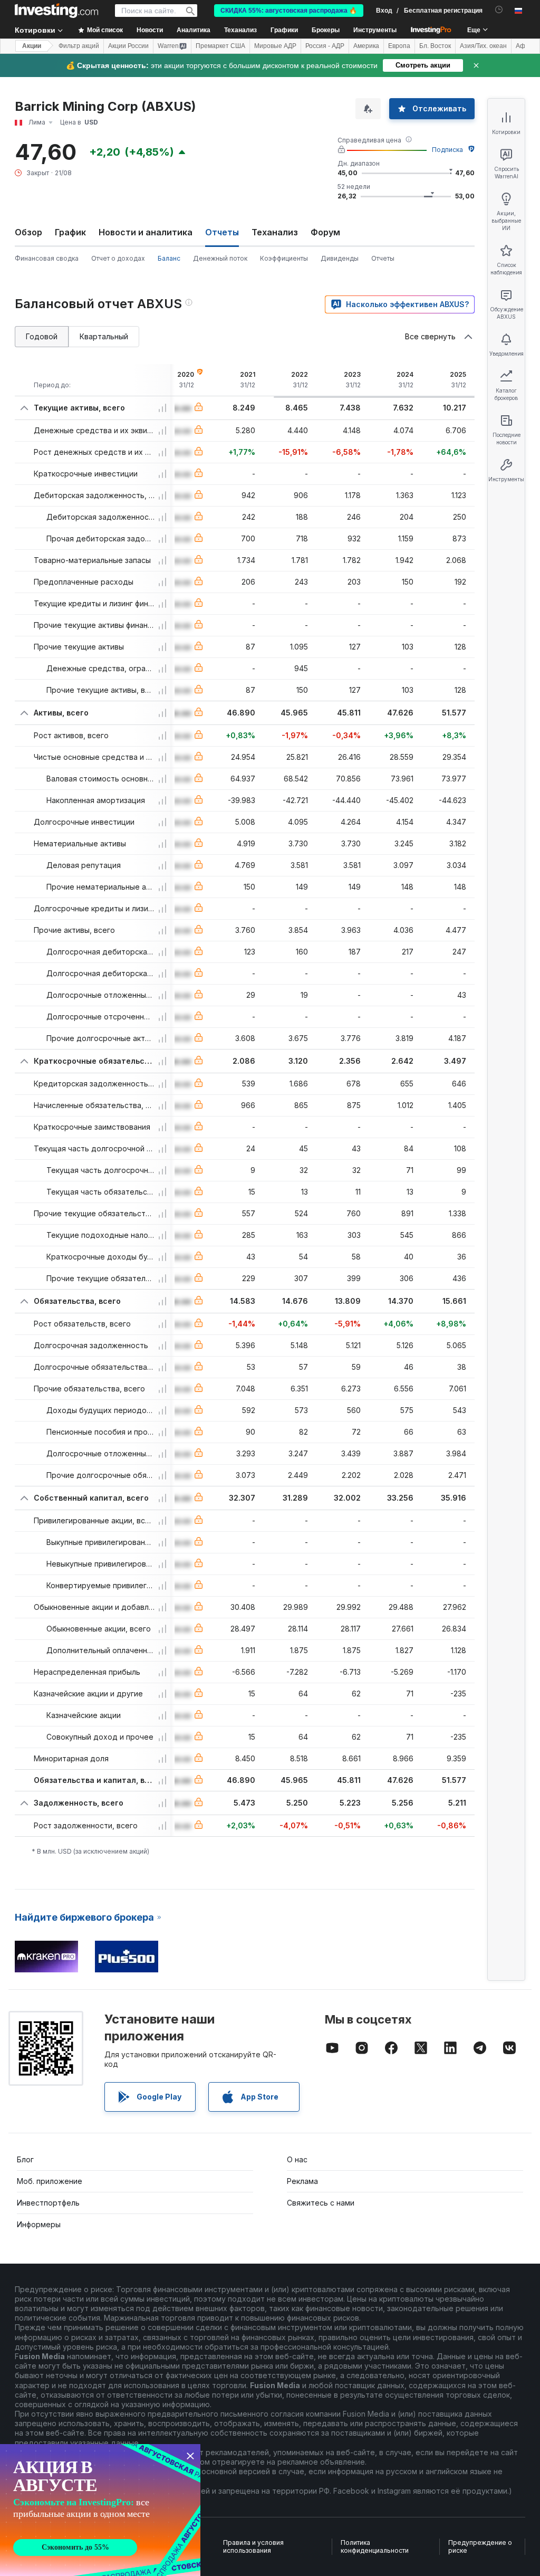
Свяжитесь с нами (321, 2203)
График (70, 232)
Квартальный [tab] (104, 336)
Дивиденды (340, 258)
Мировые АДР (275, 46)
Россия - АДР (325, 46)
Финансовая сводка (47, 258)
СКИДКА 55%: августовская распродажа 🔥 (289, 11)
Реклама (302, 2181)
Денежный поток (220, 258)
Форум (325, 232)
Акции (32, 46)
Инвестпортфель (48, 2203)
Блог (25, 2159)
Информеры (39, 2224)
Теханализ (275, 232)
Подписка (447, 150)
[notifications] (499, 10)
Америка (366, 46)
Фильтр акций (79, 46)
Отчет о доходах (118, 258)
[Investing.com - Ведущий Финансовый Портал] (56, 11)
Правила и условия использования (253, 2547)
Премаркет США (220, 46)
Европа (399, 46)
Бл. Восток (435, 46)
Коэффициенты (284, 258)
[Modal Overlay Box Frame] (100, 2510)
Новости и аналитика (146, 232)
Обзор (28, 232)
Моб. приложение (50, 2181)
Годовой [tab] (42, 336)
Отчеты (383, 258)
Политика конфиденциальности (375, 2547)
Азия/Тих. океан (483, 46)
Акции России (128, 46)
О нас (297, 2159)
